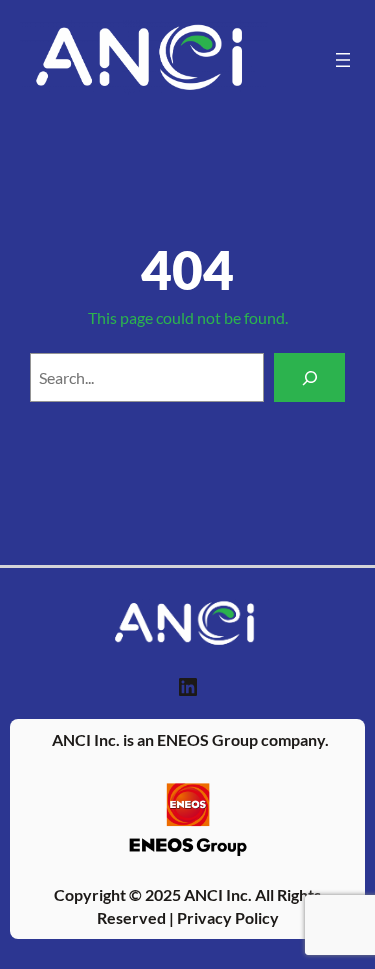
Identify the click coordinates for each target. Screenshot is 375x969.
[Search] (309, 377)
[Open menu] (343, 60)
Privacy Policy (228, 917)
